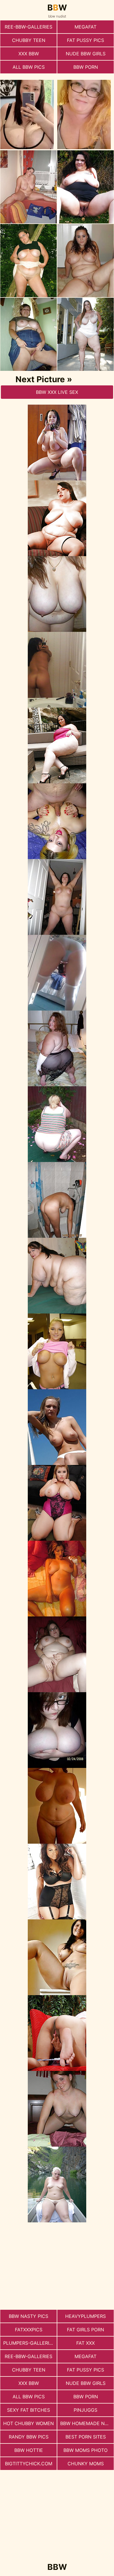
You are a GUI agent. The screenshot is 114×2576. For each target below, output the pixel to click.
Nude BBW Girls (86, 54)
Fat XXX (85, 2343)
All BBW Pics (29, 67)
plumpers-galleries (29, 2343)
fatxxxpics (29, 2330)
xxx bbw (29, 54)
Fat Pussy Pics (85, 40)
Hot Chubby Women (28, 2423)
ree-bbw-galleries (28, 27)
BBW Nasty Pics (28, 2316)
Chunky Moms (86, 2464)
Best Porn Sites (86, 2437)
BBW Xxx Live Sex (57, 392)
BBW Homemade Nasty (87, 2423)
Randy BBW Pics (29, 2437)
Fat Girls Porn (85, 2330)
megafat (85, 27)
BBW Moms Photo (85, 2450)
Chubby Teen (29, 40)
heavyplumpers (85, 2316)
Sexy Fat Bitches (28, 2410)
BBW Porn (86, 67)
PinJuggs (85, 2410)
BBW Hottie (29, 2450)
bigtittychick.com (29, 2464)
